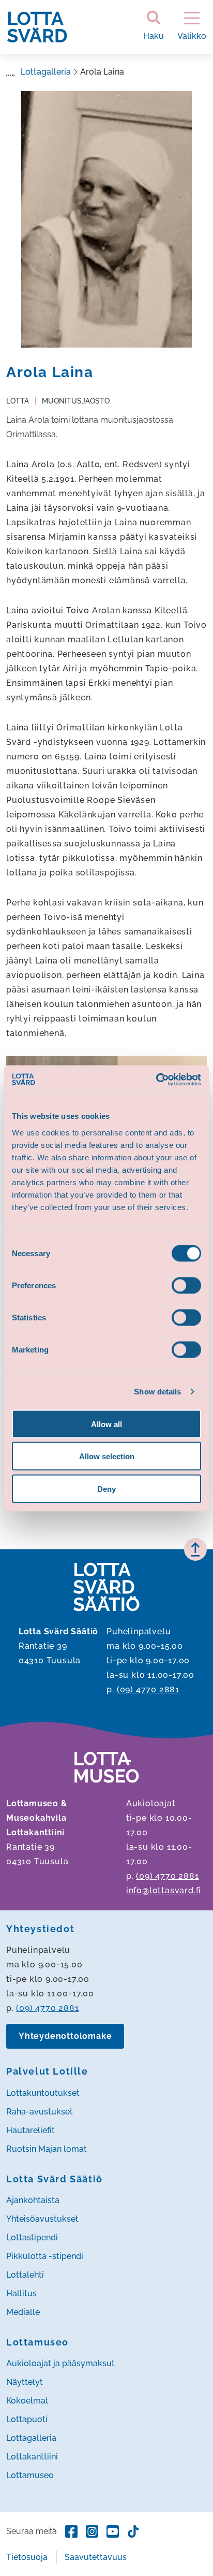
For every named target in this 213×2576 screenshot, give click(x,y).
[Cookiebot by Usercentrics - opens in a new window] (156, 1080)
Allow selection (107, 1456)
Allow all (106, 1424)
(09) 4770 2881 (148, 1689)
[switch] (186, 1285)
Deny (106, 1488)
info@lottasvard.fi (164, 1890)
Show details (157, 1392)
